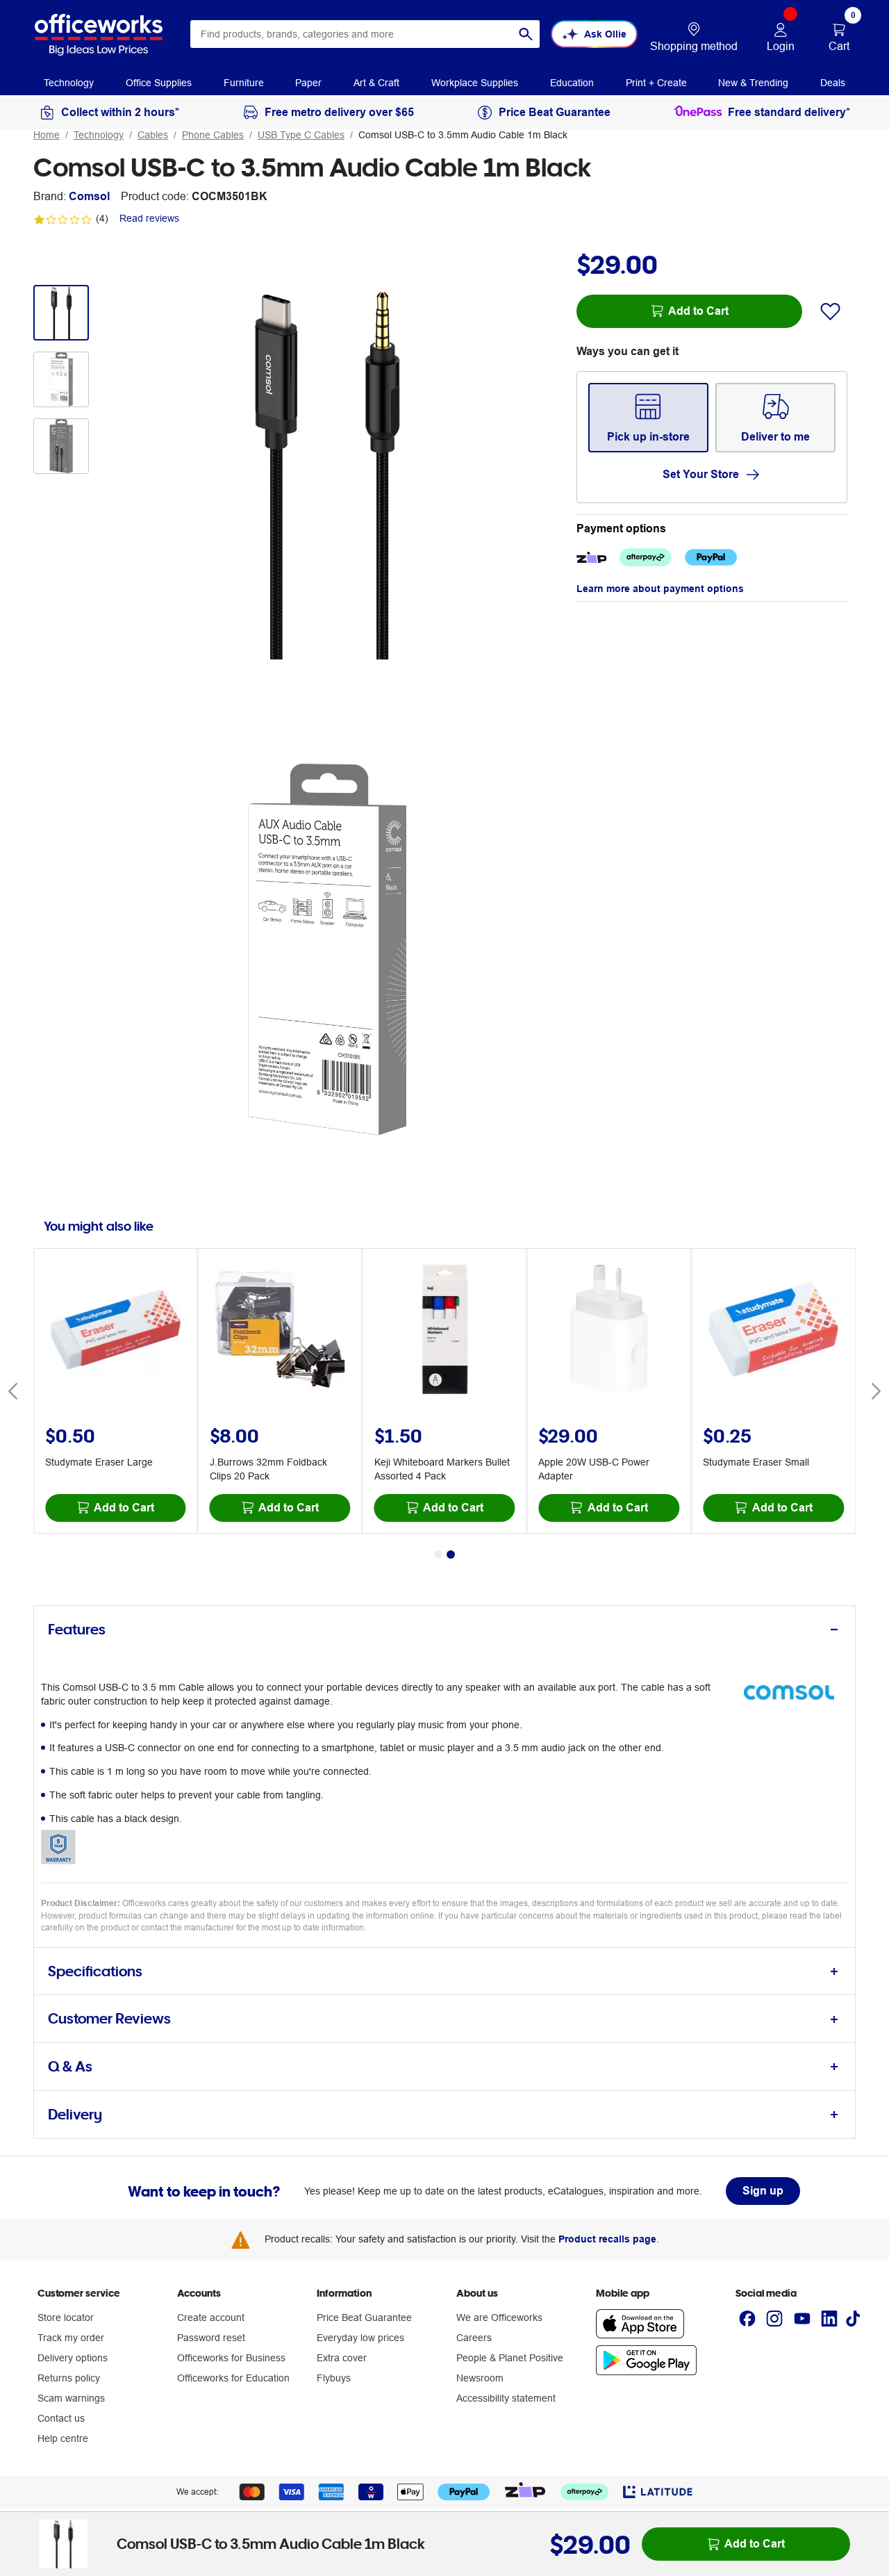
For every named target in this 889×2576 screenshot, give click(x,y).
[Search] (526, 34)
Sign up (763, 2191)
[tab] (444, 1630)
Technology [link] (69, 83)
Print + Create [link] (656, 83)
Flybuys (334, 2378)
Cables (153, 135)
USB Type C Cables (301, 135)
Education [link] (572, 83)
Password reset (211, 2338)
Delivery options (73, 2358)
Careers (474, 2338)
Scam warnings (71, 2398)
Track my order (71, 2338)
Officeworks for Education (233, 2378)
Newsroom (480, 2378)
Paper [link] (308, 83)
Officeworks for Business (231, 2358)
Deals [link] (833, 83)
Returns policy (69, 2378)
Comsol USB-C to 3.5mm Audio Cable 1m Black (463, 135)
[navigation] (69, 82)
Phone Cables (213, 135)
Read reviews (149, 218)
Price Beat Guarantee (364, 2317)
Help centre (63, 2438)
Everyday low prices (360, 2338)
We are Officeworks (499, 2317)
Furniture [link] (244, 83)
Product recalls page (607, 2239)
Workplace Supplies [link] (475, 83)
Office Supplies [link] (159, 83)
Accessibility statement (506, 2398)
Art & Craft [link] (376, 83)
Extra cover (342, 2358)
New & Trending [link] (753, 83)
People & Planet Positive (510, 2358)
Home (47, 135)
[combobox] (365, 34)
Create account (211, 2317)
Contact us (61, 2418)
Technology (99, 135)
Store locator (66, 2317)
